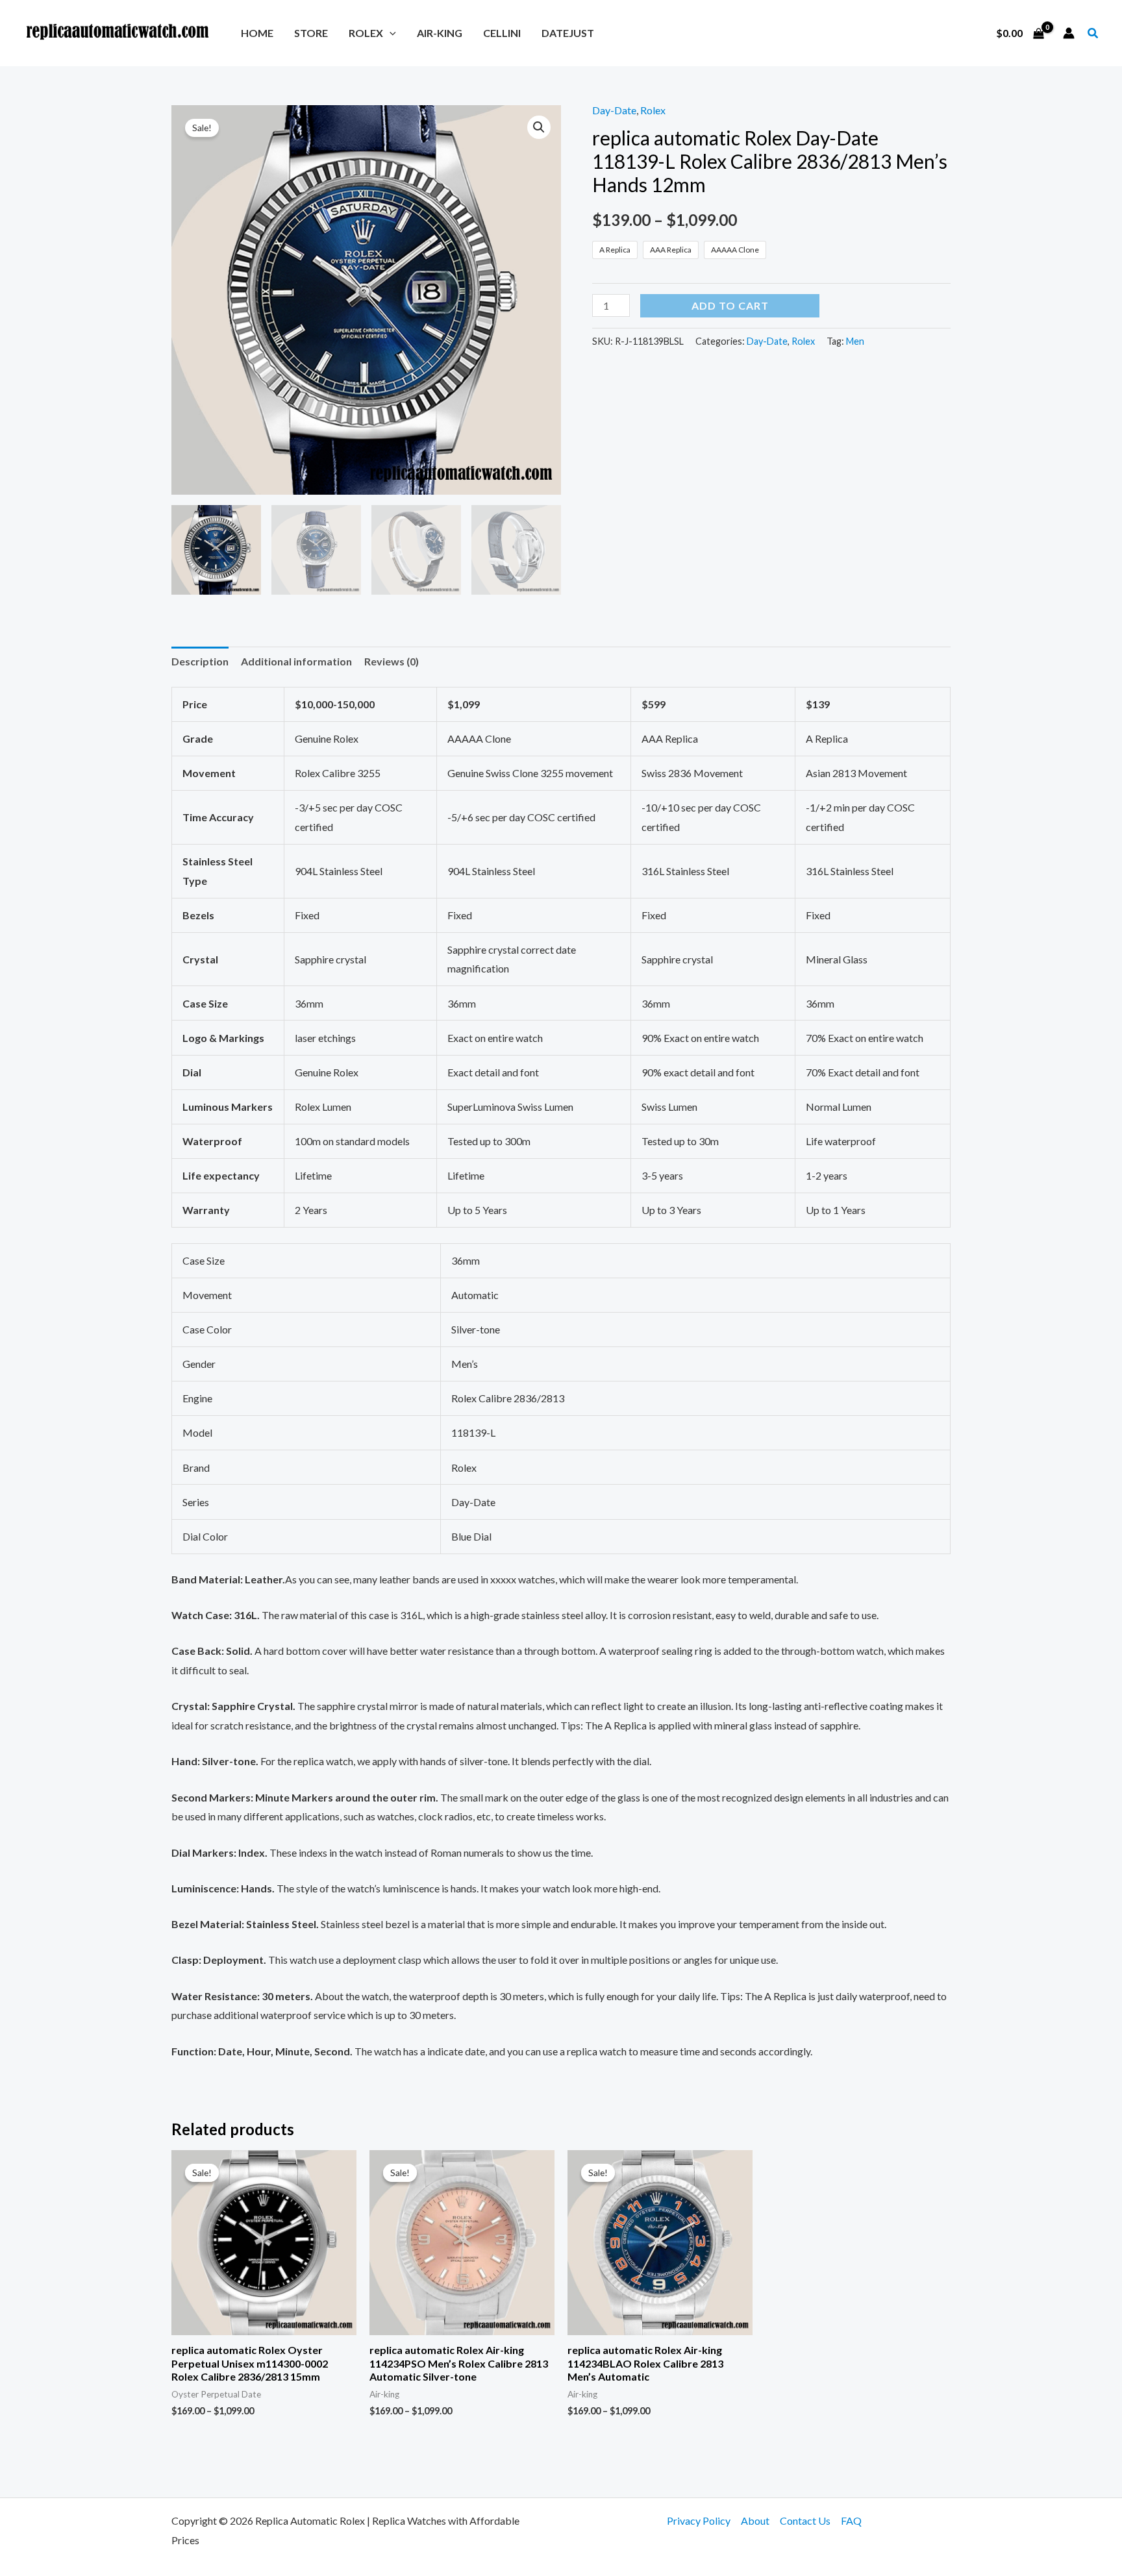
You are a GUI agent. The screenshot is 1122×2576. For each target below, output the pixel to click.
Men (855, 341)
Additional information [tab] (296, 661)
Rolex (366, 33)
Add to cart (730, 305)
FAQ (851, 2520)
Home (257, 33)
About (755, 2520)
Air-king (440, 33)
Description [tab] (200, 661)
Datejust (568, 33)
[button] (390, 33)
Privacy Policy (699, 2520)
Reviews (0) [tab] (392, 661)
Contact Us (805, 2520)
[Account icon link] (1069, 33)
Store (311, 33)
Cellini (502, 33)
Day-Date (614, 110)
